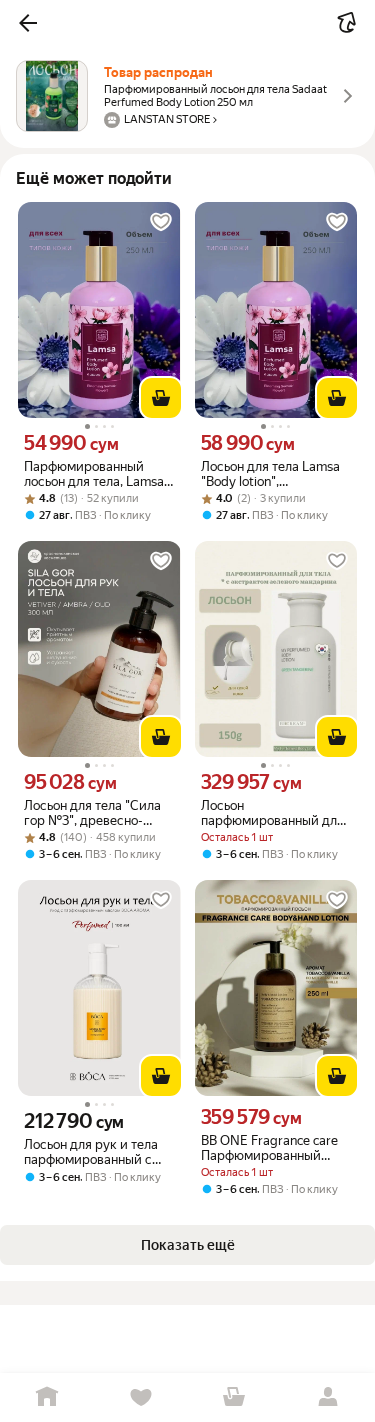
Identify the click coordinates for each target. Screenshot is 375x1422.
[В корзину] (161, 398)
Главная (47, 1397)
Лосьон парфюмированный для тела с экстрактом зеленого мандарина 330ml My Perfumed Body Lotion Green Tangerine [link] (272, 813)
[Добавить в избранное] (161, 222)
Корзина (235, 1397)
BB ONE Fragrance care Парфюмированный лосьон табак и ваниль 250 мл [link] (269, 1148)
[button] (28, 23)
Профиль (328, 1397)
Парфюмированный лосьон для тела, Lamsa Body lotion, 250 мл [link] (94, 474)
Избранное (141, 1397)
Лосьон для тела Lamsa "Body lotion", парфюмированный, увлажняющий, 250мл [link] (270, 474)
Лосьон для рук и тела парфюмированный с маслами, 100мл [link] (91, 1152)
